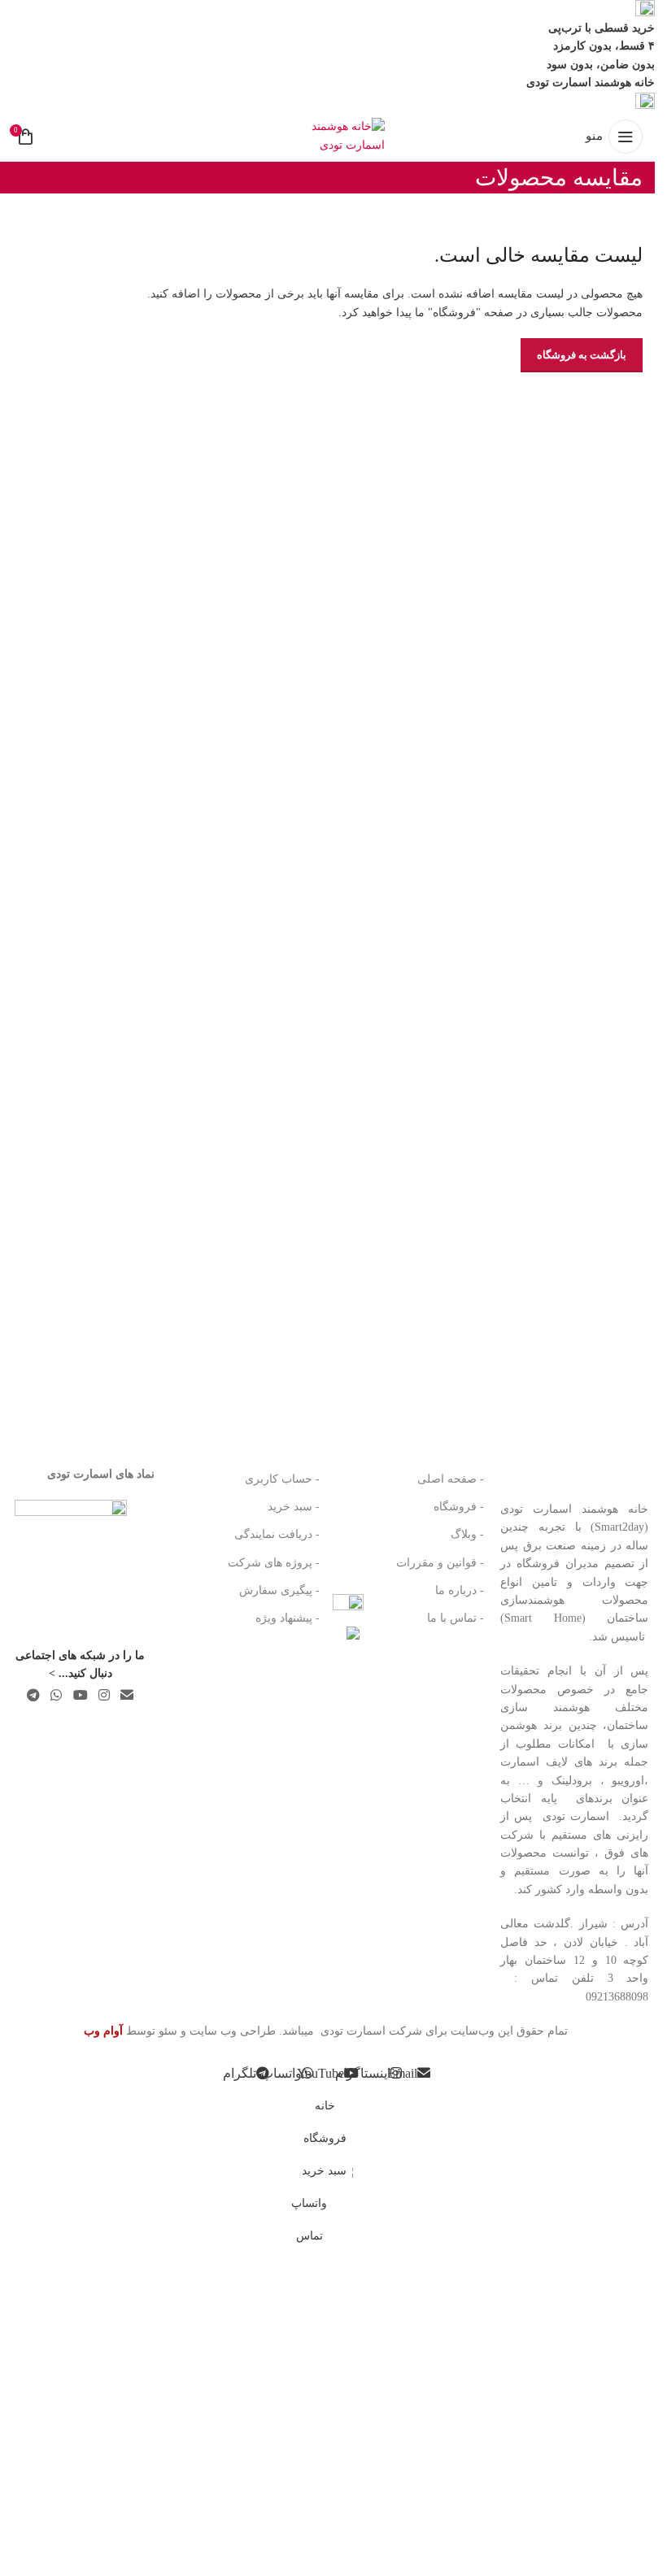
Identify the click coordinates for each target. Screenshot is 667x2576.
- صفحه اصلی (451, 1479)
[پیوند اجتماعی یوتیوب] (80, 1696)
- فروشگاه (459, 1507)
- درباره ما (460, 1590)
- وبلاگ (467, 1534)
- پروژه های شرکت (273, 1563)
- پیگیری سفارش (279, 1590)
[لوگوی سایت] (328, 135)
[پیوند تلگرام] (34, 1696)
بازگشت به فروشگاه (582, 355)
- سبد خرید (293, 1507)
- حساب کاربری (282, 1479)
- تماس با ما (456, 1618)
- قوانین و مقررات (440, 1563)
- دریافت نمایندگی (277, 1534)
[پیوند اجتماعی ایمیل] (127, 1696)
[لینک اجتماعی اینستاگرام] (104, 1696)
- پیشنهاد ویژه (287, 1618)
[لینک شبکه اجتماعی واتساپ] (57, 1696)
